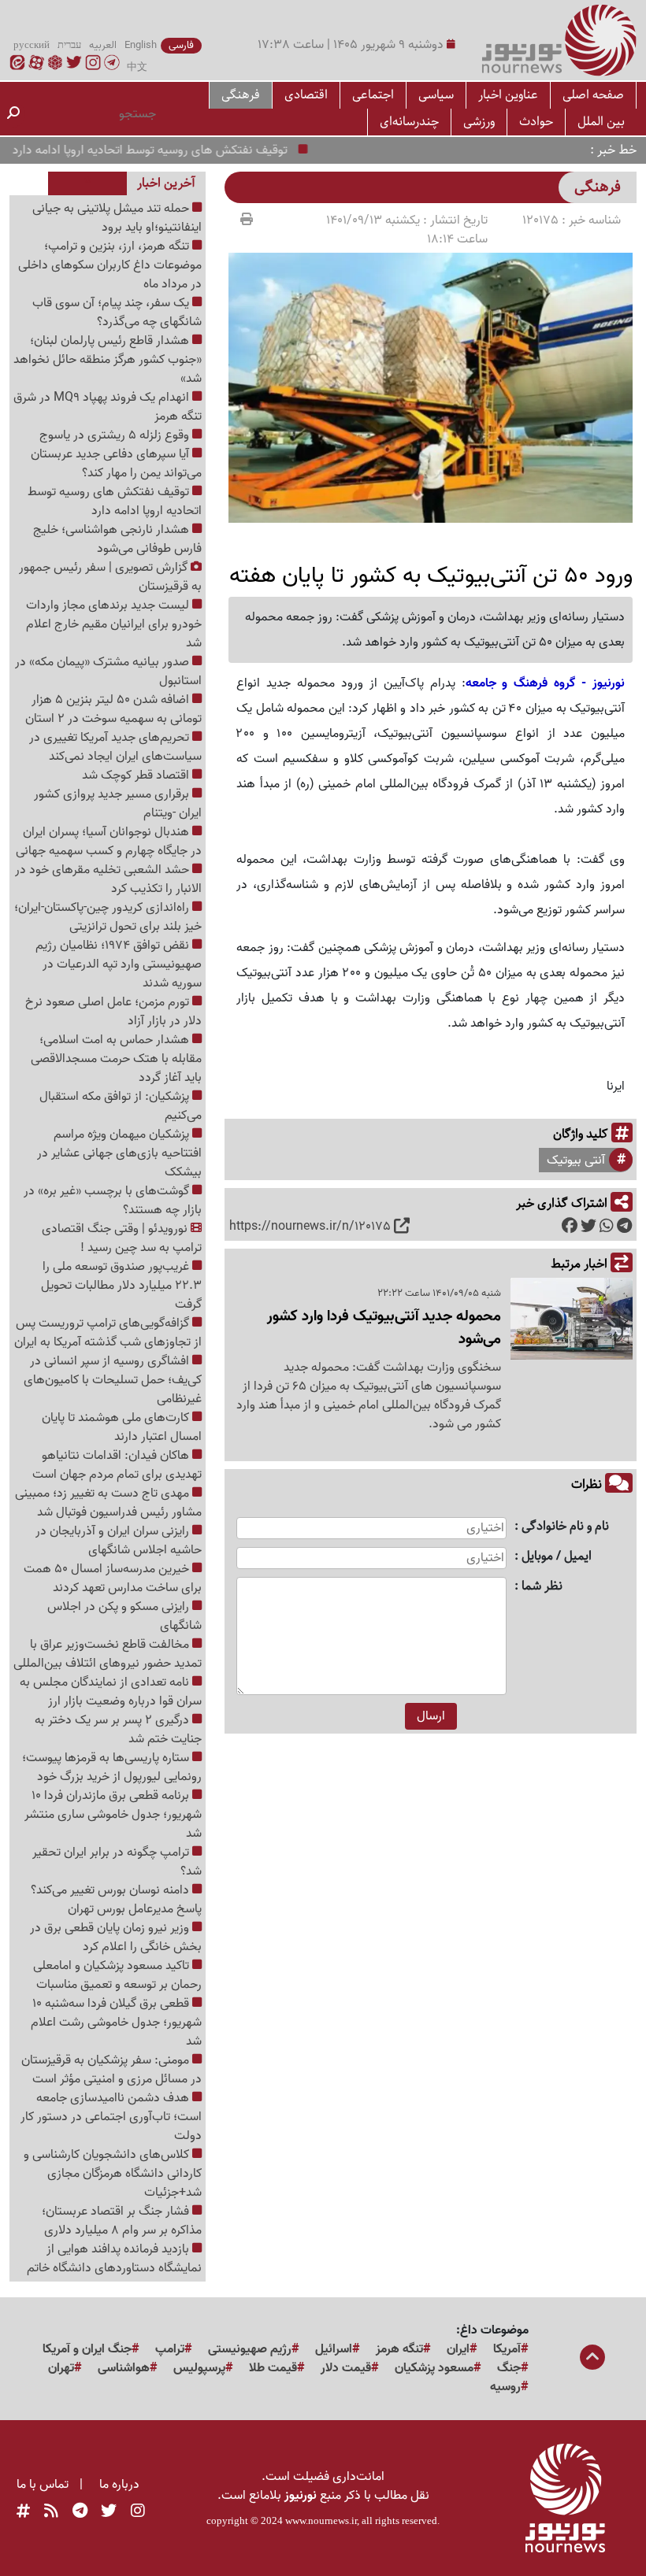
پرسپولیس (199, 2368)
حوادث (536, 122)
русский (32, 46)
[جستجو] (13, 114)
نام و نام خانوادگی (565, 1527)
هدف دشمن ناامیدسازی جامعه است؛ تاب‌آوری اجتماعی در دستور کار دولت (111, 2117)
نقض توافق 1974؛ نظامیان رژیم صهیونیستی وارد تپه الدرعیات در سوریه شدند (119, 964)
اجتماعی (373, 95)
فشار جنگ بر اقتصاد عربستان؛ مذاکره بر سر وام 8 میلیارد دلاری (122, 2221)
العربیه (103, 46)
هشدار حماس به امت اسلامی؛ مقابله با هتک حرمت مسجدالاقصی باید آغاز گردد (116, 1059)
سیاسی (436, 95)
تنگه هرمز (399, 2349)
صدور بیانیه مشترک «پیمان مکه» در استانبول (108, 672)
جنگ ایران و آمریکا (87, 2349)
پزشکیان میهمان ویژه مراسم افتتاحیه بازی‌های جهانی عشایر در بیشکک (119, 1153)
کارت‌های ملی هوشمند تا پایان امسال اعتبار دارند (122, 1427)
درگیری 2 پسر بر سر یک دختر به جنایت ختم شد (118, 1730)
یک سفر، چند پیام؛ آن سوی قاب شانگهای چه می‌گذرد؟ (117, 313)
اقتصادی (306, 95)
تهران (61, 2368)
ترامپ (170, 2349)
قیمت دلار (346, 2368)
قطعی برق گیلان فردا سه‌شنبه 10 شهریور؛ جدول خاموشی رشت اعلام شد (116, 2023)
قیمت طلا (273, 2368)
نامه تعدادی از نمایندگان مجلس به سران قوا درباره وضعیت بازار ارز (111, 1692)
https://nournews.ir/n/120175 (310, 1227)
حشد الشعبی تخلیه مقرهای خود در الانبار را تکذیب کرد (108, 879)
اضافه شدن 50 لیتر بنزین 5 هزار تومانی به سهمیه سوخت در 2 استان (113, 709)
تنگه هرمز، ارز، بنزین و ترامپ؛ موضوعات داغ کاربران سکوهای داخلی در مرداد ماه (110, 265)
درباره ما (119, 2485)
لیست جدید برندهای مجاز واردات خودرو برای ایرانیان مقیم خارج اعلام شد (114, 624)
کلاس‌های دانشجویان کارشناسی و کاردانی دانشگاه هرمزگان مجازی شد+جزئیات (113, 2174)
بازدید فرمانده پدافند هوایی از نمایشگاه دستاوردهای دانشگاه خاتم (114, 2259)
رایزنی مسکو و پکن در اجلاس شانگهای (124, 1616)
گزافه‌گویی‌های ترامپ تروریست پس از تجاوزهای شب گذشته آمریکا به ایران (108, 1333)
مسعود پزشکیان (434, 2368)
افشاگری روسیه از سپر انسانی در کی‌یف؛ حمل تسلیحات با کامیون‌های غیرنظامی (113, 1380)
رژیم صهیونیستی (250, 2349)
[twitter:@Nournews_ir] (109, 2511)
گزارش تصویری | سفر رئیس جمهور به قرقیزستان (110, 577)
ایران (458, 2349)
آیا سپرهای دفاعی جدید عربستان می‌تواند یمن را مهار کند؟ (116, 464)
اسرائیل (334, 2349)
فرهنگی (241, 95)
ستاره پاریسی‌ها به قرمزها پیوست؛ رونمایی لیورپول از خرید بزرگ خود (112, 1767)
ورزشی (479, 122)
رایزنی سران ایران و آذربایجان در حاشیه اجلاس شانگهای (119, 1541)
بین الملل (601, 122)
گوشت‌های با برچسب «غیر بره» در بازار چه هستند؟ (113, 1201)
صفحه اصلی (593, 95)
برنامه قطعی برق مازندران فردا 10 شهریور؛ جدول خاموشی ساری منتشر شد (113, 1815)
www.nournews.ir (321, 2520)
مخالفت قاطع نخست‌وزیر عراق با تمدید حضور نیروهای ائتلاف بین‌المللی (108, 1654)
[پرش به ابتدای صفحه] (592, 2359)
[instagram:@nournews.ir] (138, 2511)
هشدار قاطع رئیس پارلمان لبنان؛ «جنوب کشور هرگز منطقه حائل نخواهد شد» (108, 360)
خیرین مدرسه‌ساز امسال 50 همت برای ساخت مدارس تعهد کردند (113, 1579)
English (141, 46)
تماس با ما (43, 2485)
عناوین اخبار (508, 95)
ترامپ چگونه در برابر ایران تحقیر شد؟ (117, 1862)
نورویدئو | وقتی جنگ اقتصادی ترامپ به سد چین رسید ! (122, 1238)
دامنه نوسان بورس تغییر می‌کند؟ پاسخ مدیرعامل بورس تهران (116, 1900)
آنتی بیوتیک (576, 1160)
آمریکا (507, 2349)
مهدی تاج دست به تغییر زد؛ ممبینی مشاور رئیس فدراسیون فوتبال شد (108, 1503)
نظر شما (542, 1587)
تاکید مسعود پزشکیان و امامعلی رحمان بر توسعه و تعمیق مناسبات (117, 1975)
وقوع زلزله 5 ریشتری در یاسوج (116, 435)
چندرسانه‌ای (409, 122)
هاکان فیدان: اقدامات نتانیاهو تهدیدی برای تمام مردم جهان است (117, 1465)
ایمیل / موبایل (557, 1557)
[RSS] (51, 2511)
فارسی (181, 46)
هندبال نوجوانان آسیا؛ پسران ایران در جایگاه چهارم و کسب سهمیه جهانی (109, 842)
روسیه (505, 2387)
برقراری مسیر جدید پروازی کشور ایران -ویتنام (118, 804)
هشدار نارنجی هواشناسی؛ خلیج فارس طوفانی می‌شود (117, 539)
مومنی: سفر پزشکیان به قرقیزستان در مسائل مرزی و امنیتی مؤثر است (111, 2070)
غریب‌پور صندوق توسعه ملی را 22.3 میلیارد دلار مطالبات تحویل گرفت (121, 1286)
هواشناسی (124, 2368)
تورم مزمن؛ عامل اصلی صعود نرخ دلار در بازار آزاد (113, 1012)
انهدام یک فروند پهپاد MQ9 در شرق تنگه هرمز (108, 407)
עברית (69, 46)
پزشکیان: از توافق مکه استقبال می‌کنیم (121, 1106)
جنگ (509, 2368)
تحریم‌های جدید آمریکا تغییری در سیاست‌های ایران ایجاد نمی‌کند (115, 747)
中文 (137, 68)
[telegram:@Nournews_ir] (80, 2511)
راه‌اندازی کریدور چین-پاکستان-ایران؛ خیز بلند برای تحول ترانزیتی (108, 917)
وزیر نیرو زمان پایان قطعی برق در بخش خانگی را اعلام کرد (116, 1938)
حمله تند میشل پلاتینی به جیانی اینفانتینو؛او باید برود (117, 218)
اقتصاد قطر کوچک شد (137, 775)
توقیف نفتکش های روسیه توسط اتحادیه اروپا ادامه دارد (174, 150)
